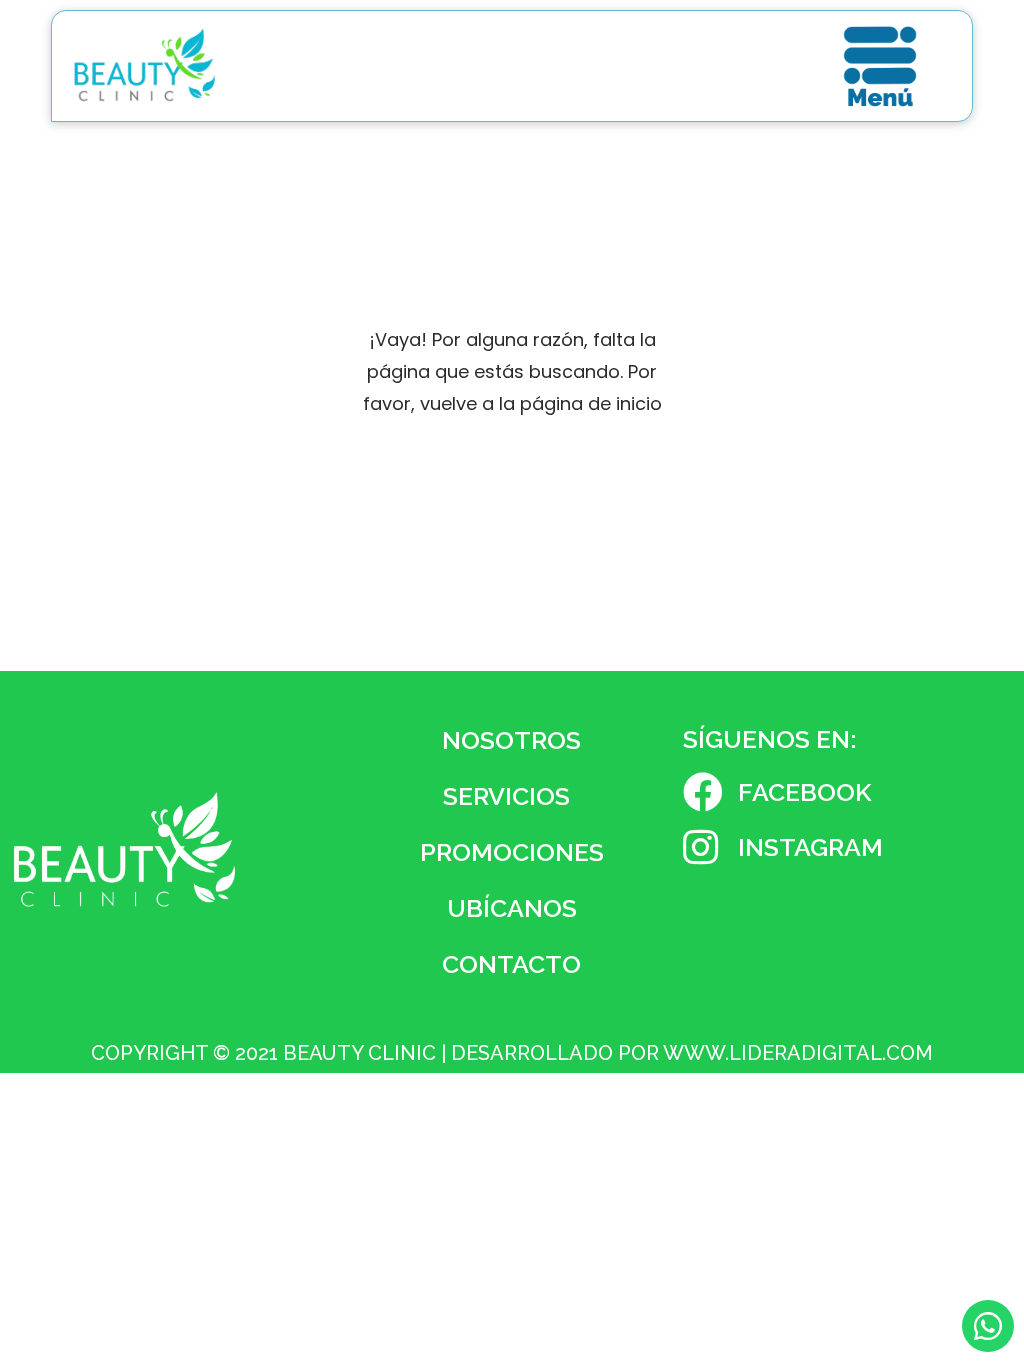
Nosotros (511, 740)
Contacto (511, 964)
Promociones (512, 852)
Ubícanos (512, 908)
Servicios (506, 796)
